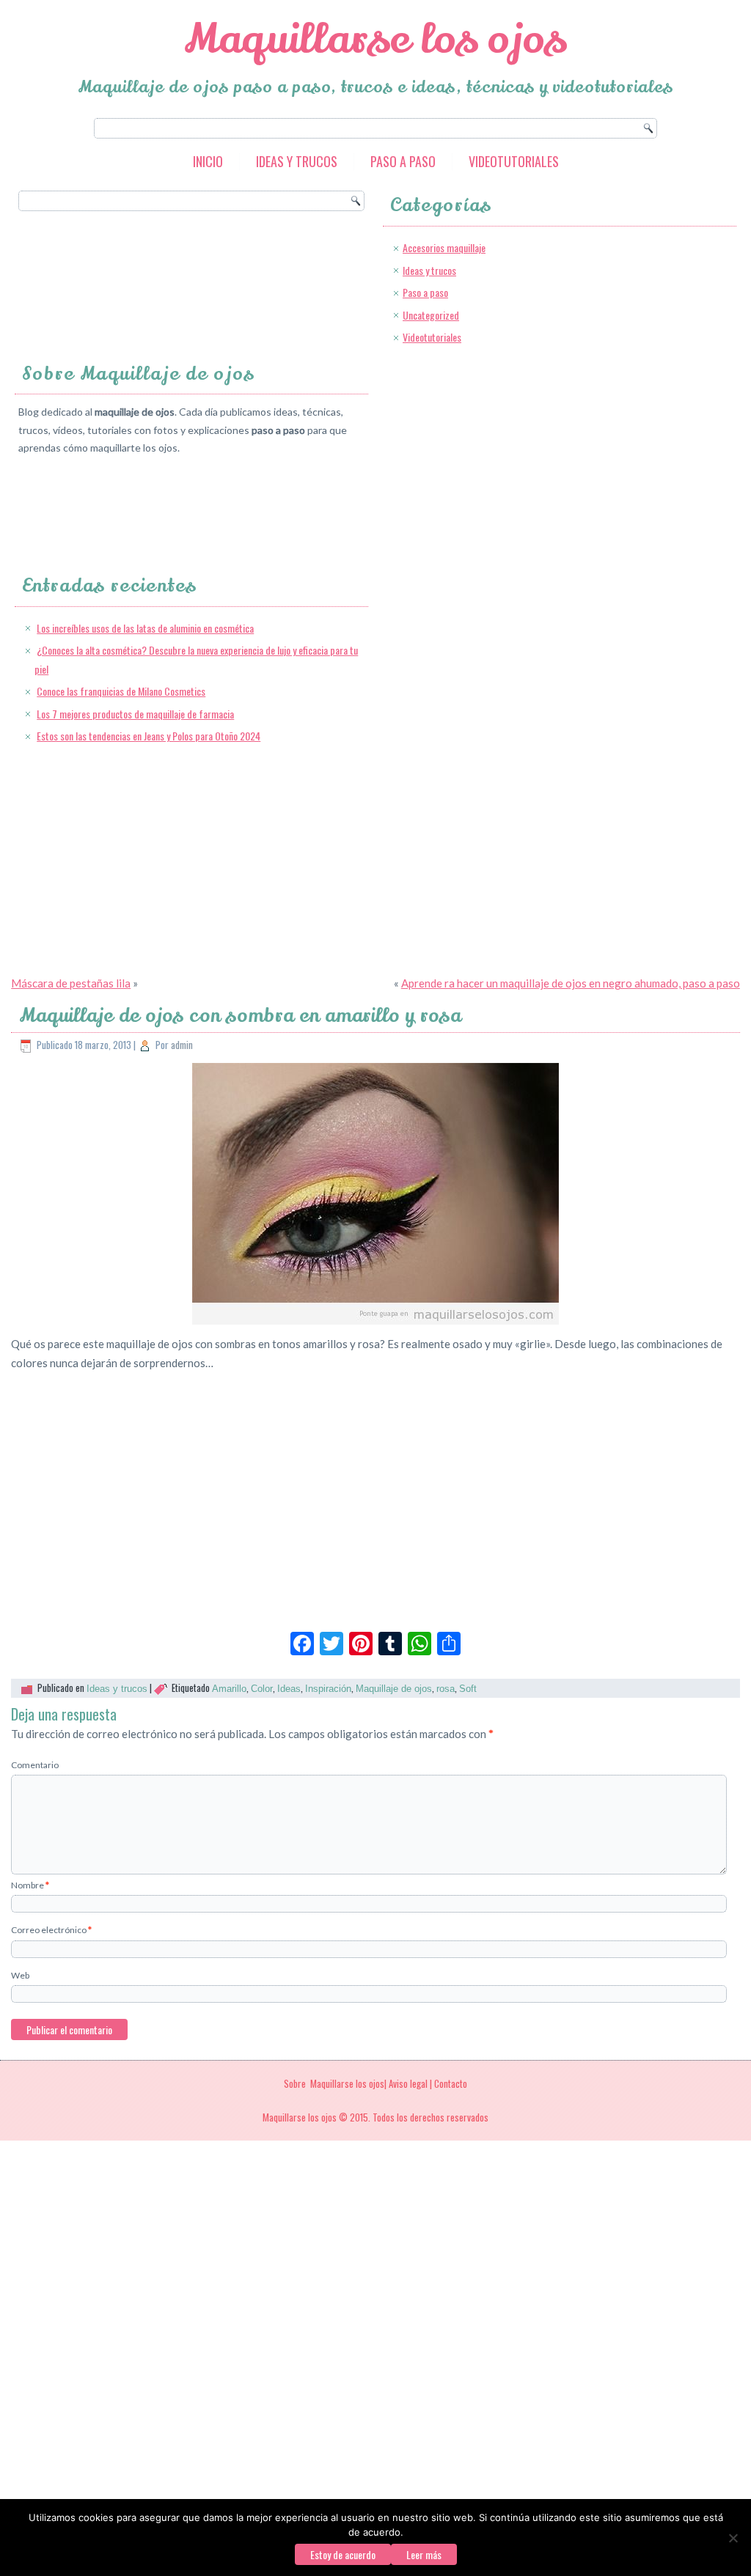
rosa (446, 1689)
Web (20, 1975)
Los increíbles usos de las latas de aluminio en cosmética (145, 628)
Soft (468, 1689)
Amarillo (229, 1689)
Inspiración (328, 1689)
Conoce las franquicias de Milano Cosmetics (121, 691)
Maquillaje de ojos (394, 1689)
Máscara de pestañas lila (71, 983)
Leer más (424, 2554)
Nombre (30, 1885)
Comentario (35, 1765)
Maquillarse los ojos (375, 39)
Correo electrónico (51, 1930)
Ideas (289, 1689)
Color (262, 1689)
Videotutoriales (514, 161)
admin (182, 1045)
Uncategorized (431, 315)
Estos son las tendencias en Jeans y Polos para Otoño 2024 (149, 736)
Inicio (208, 161)
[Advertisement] (497, 451)
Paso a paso (403, 161)
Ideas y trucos (297, 161)
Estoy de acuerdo (343, 2554)
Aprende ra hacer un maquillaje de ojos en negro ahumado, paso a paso (571, 983)
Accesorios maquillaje (444, 247)
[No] (733, 2538)
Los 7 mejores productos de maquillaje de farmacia (135, 714)
